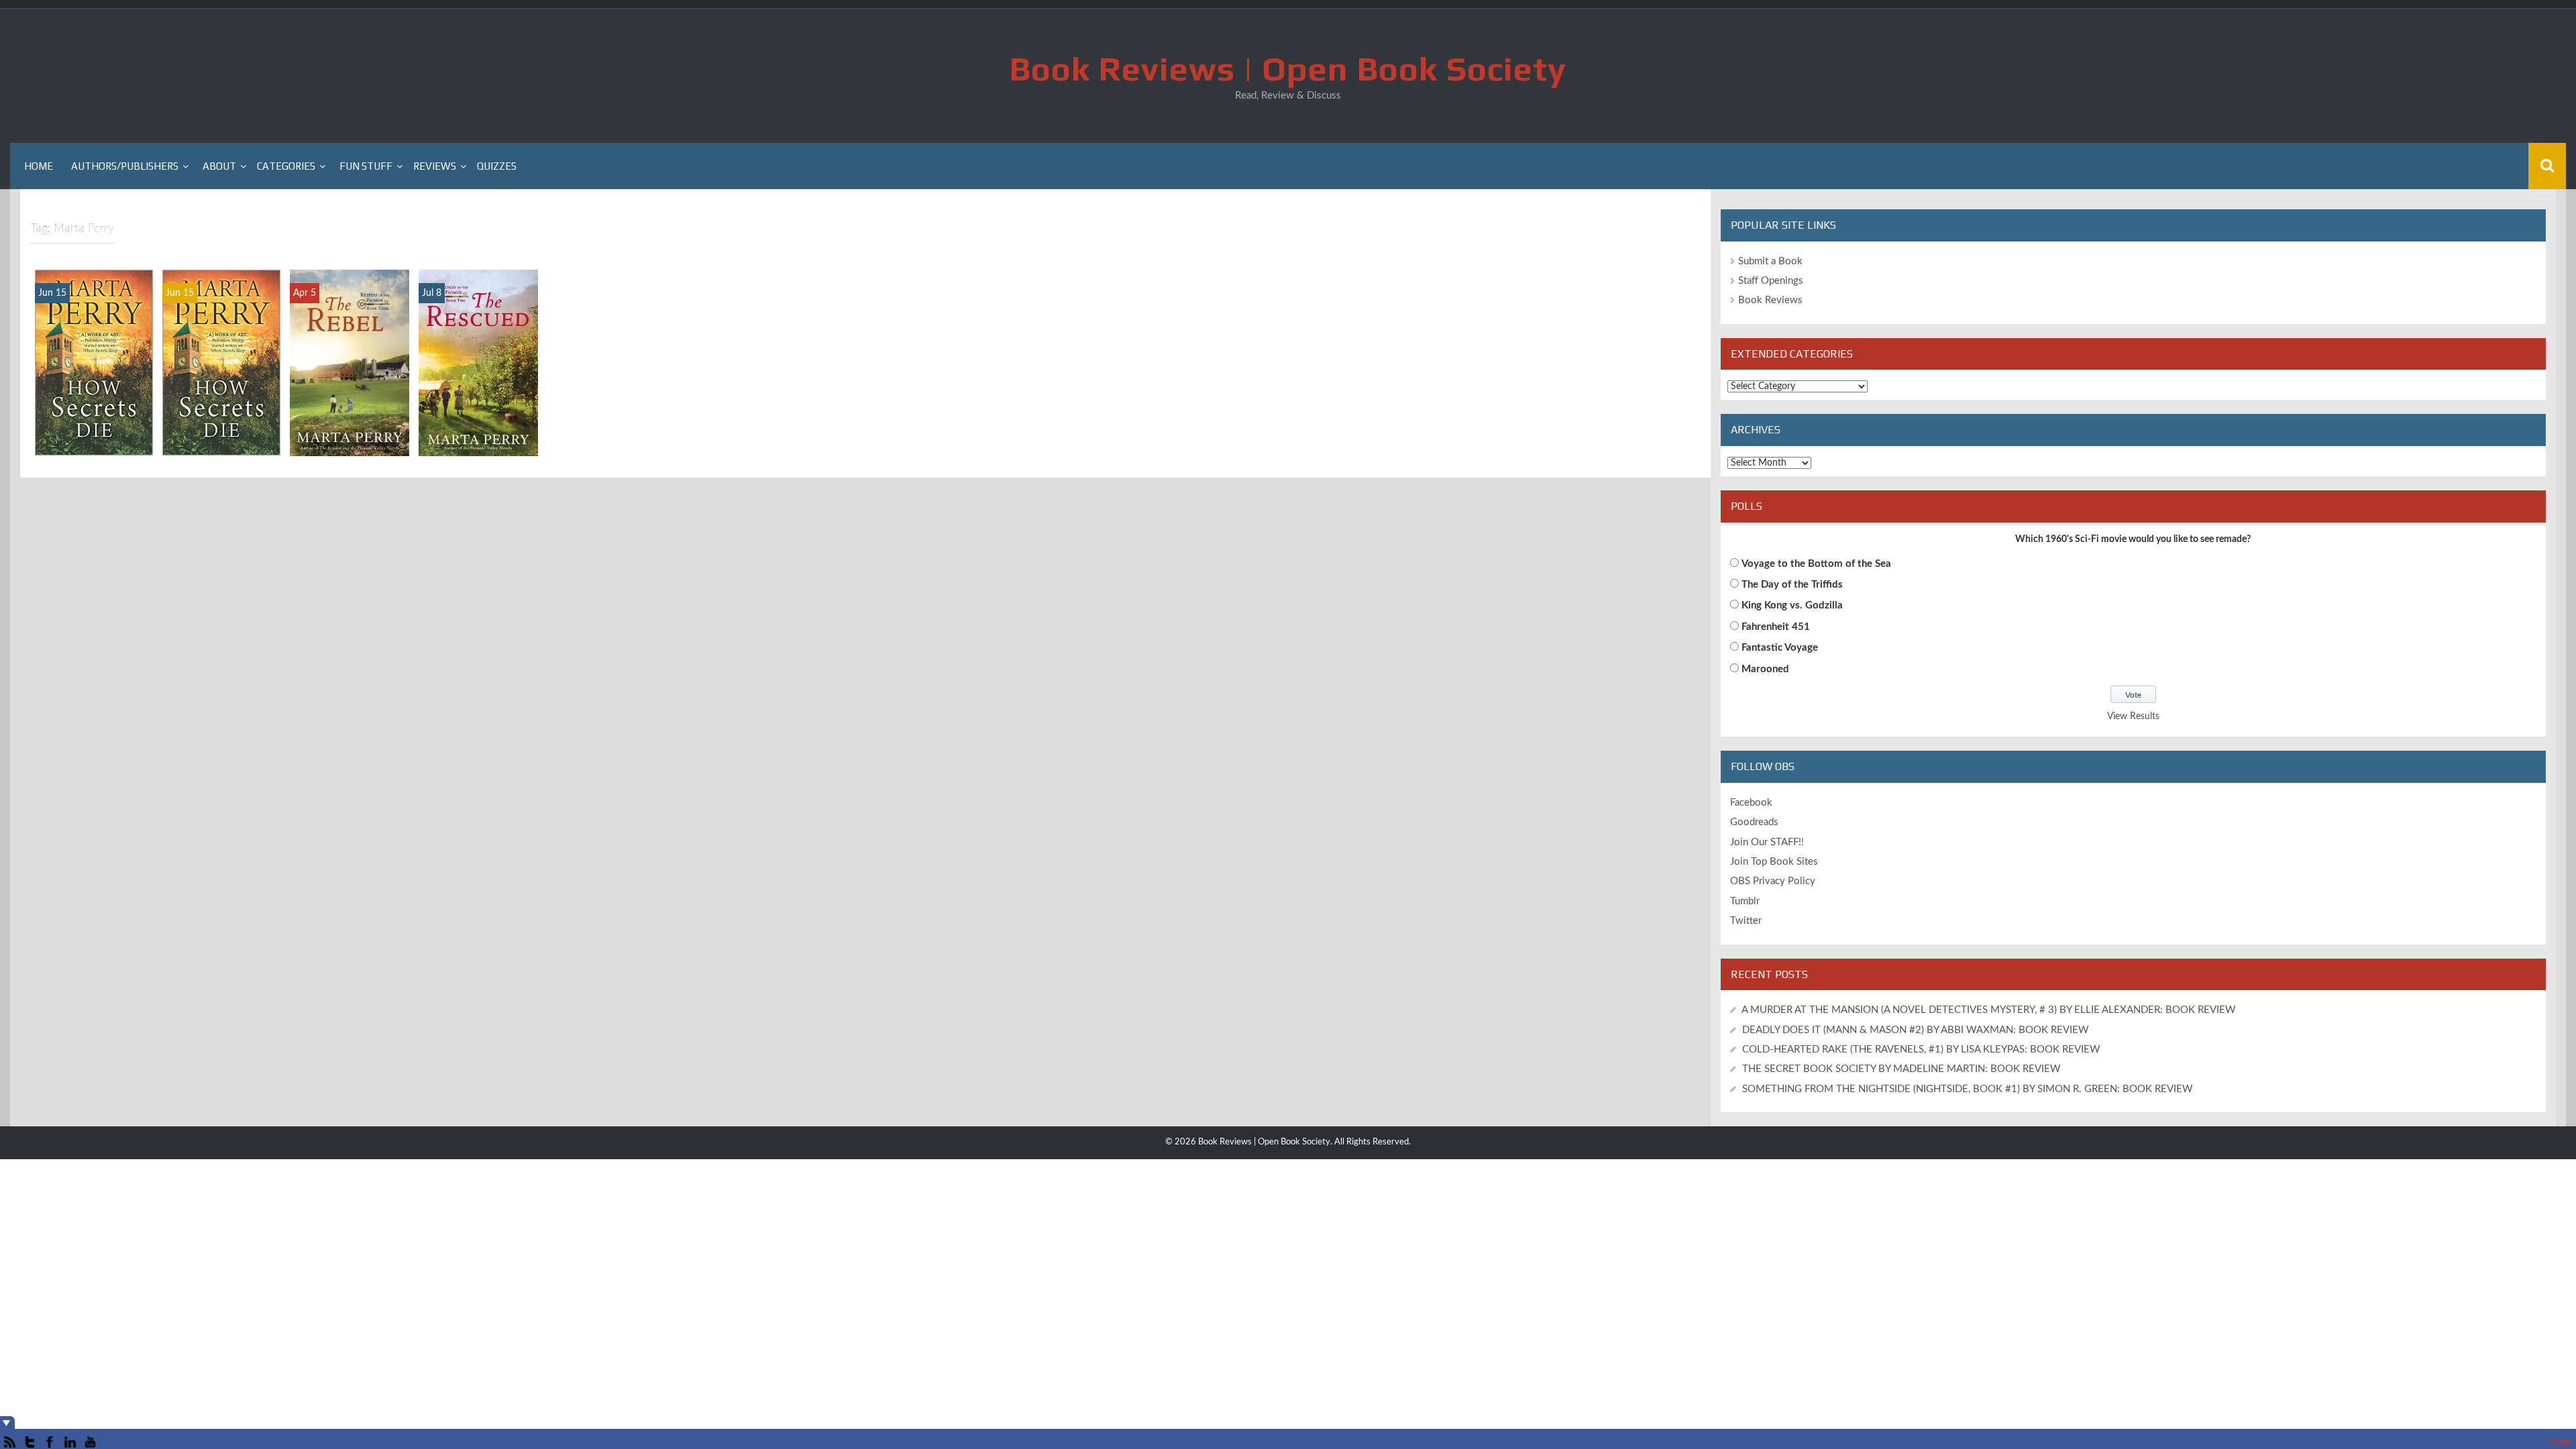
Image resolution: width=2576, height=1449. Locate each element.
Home (39, 166)
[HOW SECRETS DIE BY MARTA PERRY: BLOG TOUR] (221, 362)
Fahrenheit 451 (1776, 627)
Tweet (2560, 1442)
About (219, 166)
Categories (286, 166)
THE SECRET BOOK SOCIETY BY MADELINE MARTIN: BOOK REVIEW (1903, 1069)
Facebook (1751, 803)
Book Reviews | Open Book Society (1288, 68)
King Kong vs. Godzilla (1792, 605)
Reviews (435, 166)
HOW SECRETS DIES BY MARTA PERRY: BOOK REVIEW (94, 411)
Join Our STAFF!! (1767, 842)
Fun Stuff (366, 166)
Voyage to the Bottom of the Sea (1816, 564)
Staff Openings (1771, 281)
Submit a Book (1770, 261)
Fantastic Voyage (1780, 648)
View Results (2133, 716)
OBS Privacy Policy (1773, 881)
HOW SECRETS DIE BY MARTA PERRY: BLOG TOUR (222, 418)
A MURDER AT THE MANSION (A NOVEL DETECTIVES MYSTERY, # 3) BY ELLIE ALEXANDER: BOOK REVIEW (1989, 1010)
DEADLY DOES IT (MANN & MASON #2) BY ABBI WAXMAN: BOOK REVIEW (1916, 1030)
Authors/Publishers (125, 166)
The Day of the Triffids (1792, 585)
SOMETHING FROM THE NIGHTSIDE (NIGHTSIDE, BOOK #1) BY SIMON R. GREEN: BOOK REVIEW (1968, 1089)
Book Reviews (1770, 300)
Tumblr (1745, 901)
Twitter (1746, 921)
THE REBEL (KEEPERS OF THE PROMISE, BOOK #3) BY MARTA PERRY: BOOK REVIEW (350, 398)
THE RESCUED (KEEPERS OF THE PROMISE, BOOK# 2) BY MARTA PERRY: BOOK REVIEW (478, 392)
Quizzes (497, 166)
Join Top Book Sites (1774, 862)
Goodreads (1754, 822)
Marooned (1765, 669)
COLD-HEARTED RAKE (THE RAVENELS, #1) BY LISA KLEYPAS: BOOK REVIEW (1921, 1050)
